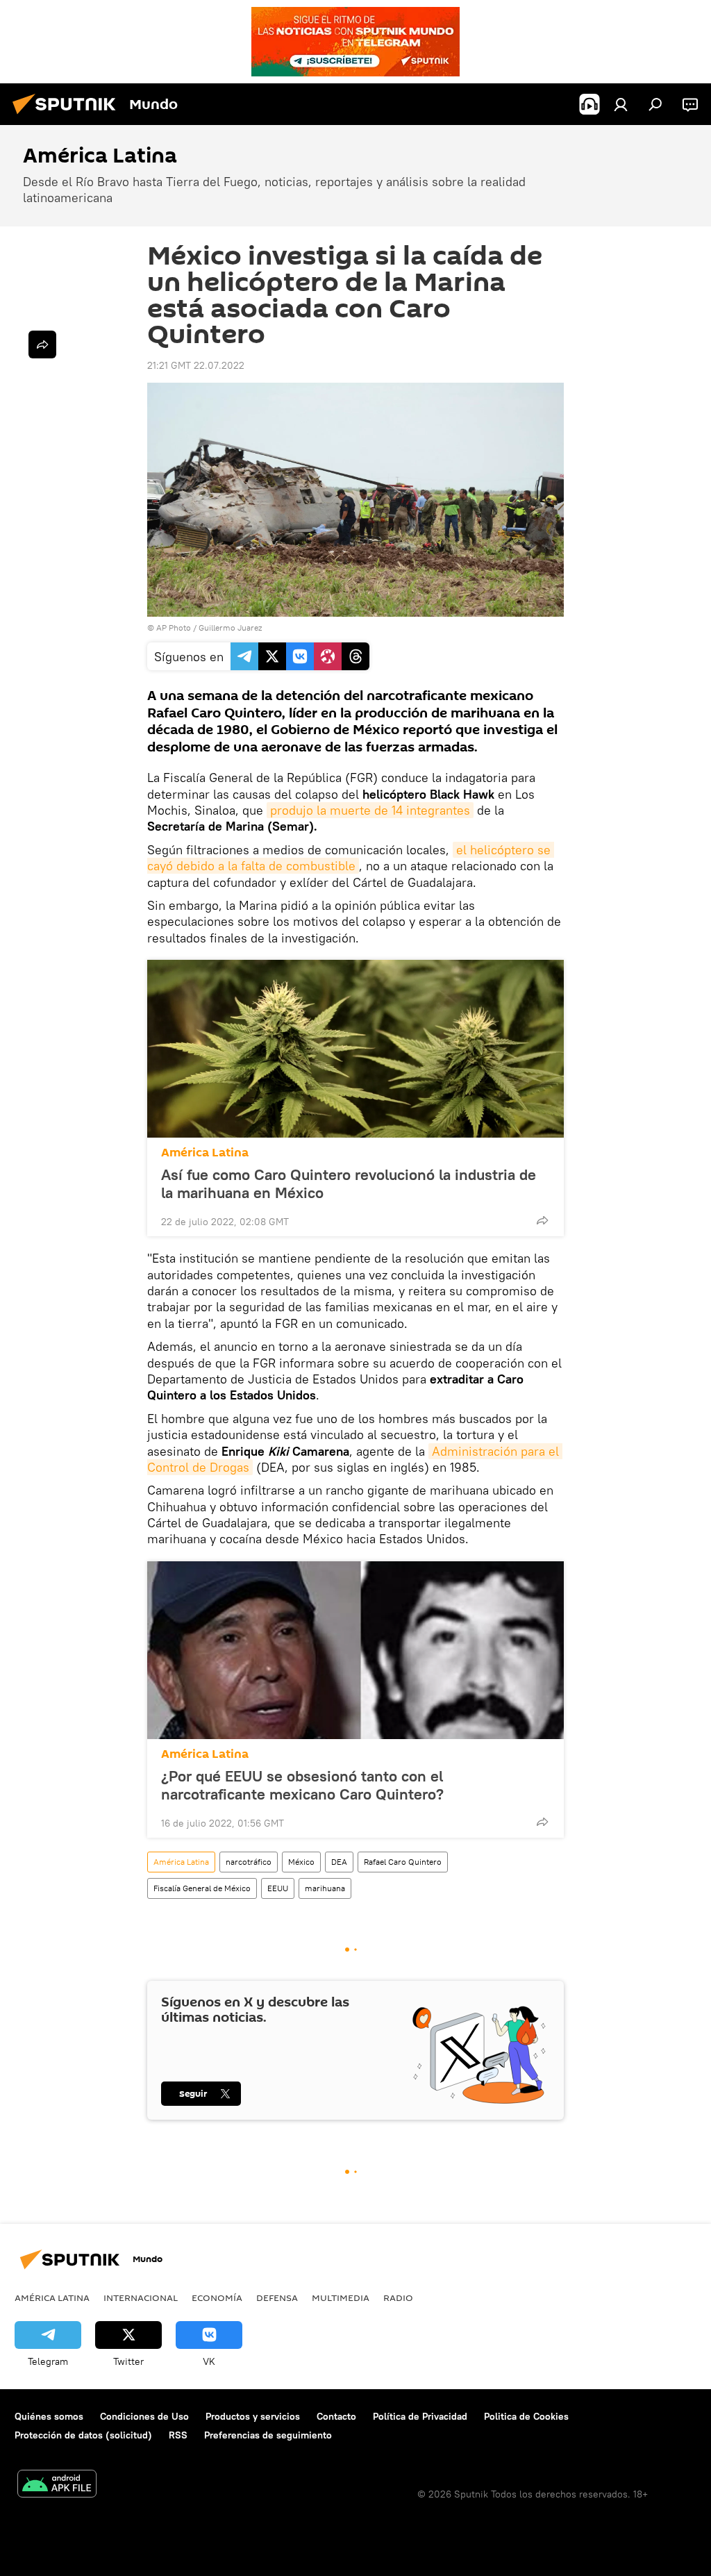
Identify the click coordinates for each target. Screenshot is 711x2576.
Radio (398, 2297)
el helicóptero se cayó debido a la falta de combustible (351, 858)
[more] (542, 1220)
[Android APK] (57, 2485)
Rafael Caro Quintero (403, 1862)
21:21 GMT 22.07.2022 (196, 365)
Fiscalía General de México (202, 1888)
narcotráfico (249, 1862)
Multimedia (341, 2297)
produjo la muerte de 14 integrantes (370, 810)
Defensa (277, 2297)
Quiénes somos (49, 2416)
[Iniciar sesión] (621, 104)
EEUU (278, 1888)
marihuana (325, 1888)
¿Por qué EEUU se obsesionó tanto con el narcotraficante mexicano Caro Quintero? (302, 1785)
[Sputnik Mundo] (68, 116)
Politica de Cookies (526, 2416)
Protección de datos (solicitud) (83, 2435)
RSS (178, 2435)
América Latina (205, 1153)
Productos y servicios (253, 2416)
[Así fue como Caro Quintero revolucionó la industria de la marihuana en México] (355, 1049)
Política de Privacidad (420, 2416)
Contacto (336, 2416)
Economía (217, 2297)
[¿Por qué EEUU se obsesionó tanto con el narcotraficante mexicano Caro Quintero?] (355, 1650)
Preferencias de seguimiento (268, 2435)
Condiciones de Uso (144, 2416)
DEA (339, 1862)
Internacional (141, 2297)
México (301, 1862)
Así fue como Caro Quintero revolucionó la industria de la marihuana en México (349, 1183)
